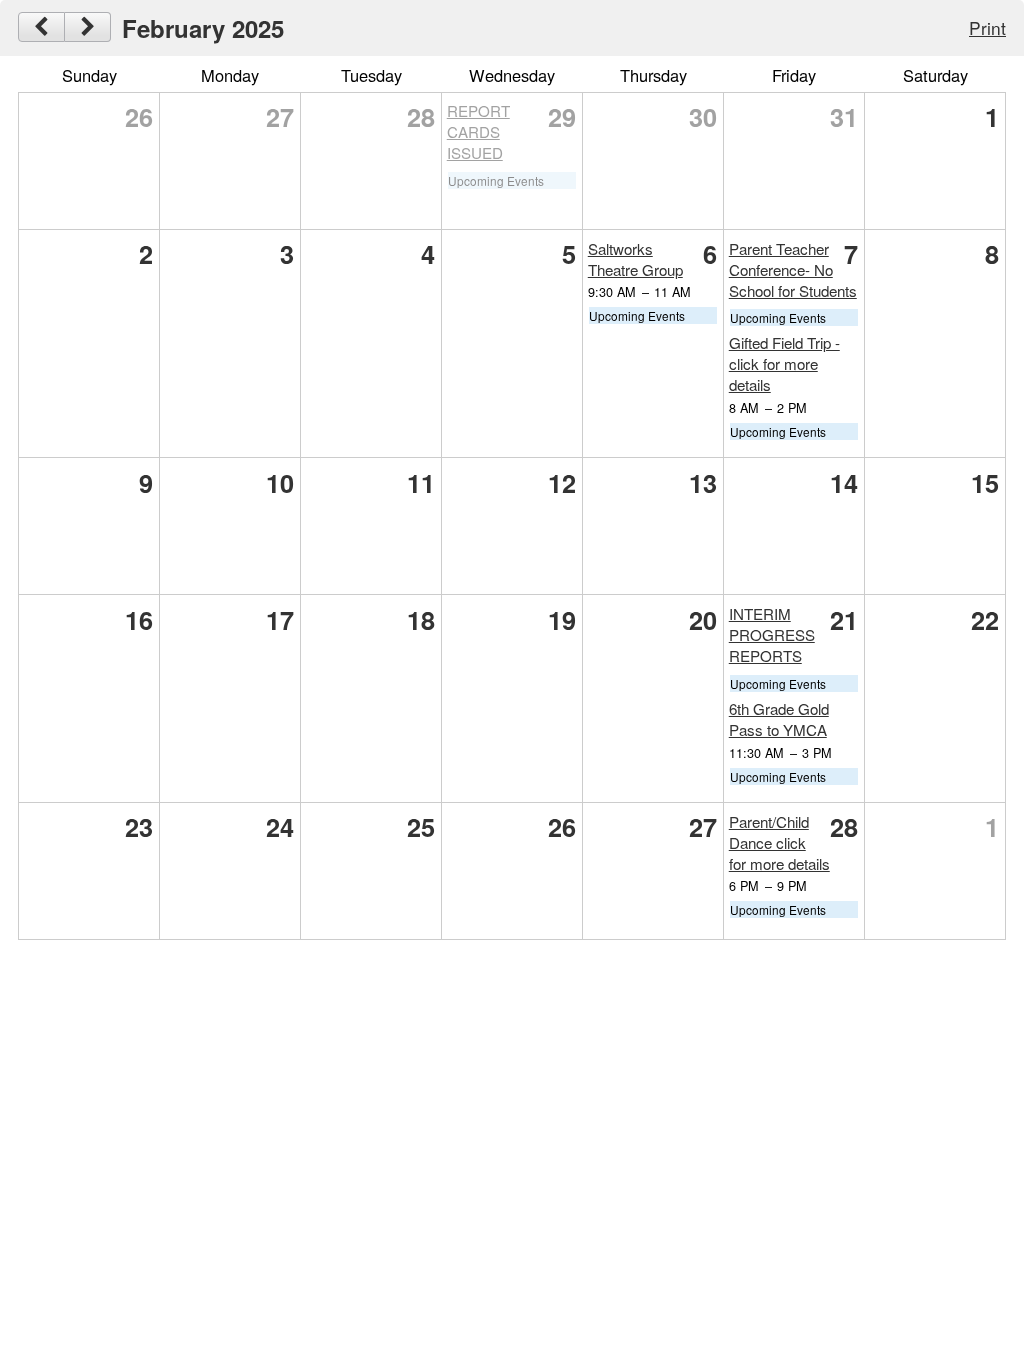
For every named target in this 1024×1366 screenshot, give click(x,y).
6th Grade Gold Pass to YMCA (779, 719)
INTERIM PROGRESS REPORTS (772, 634)
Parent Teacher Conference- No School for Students (793, 269)
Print (987, 27)
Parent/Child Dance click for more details (779, 842)
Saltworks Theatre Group (635, 259)
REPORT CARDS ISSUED (478, 131)
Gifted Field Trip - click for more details (784, 363)
